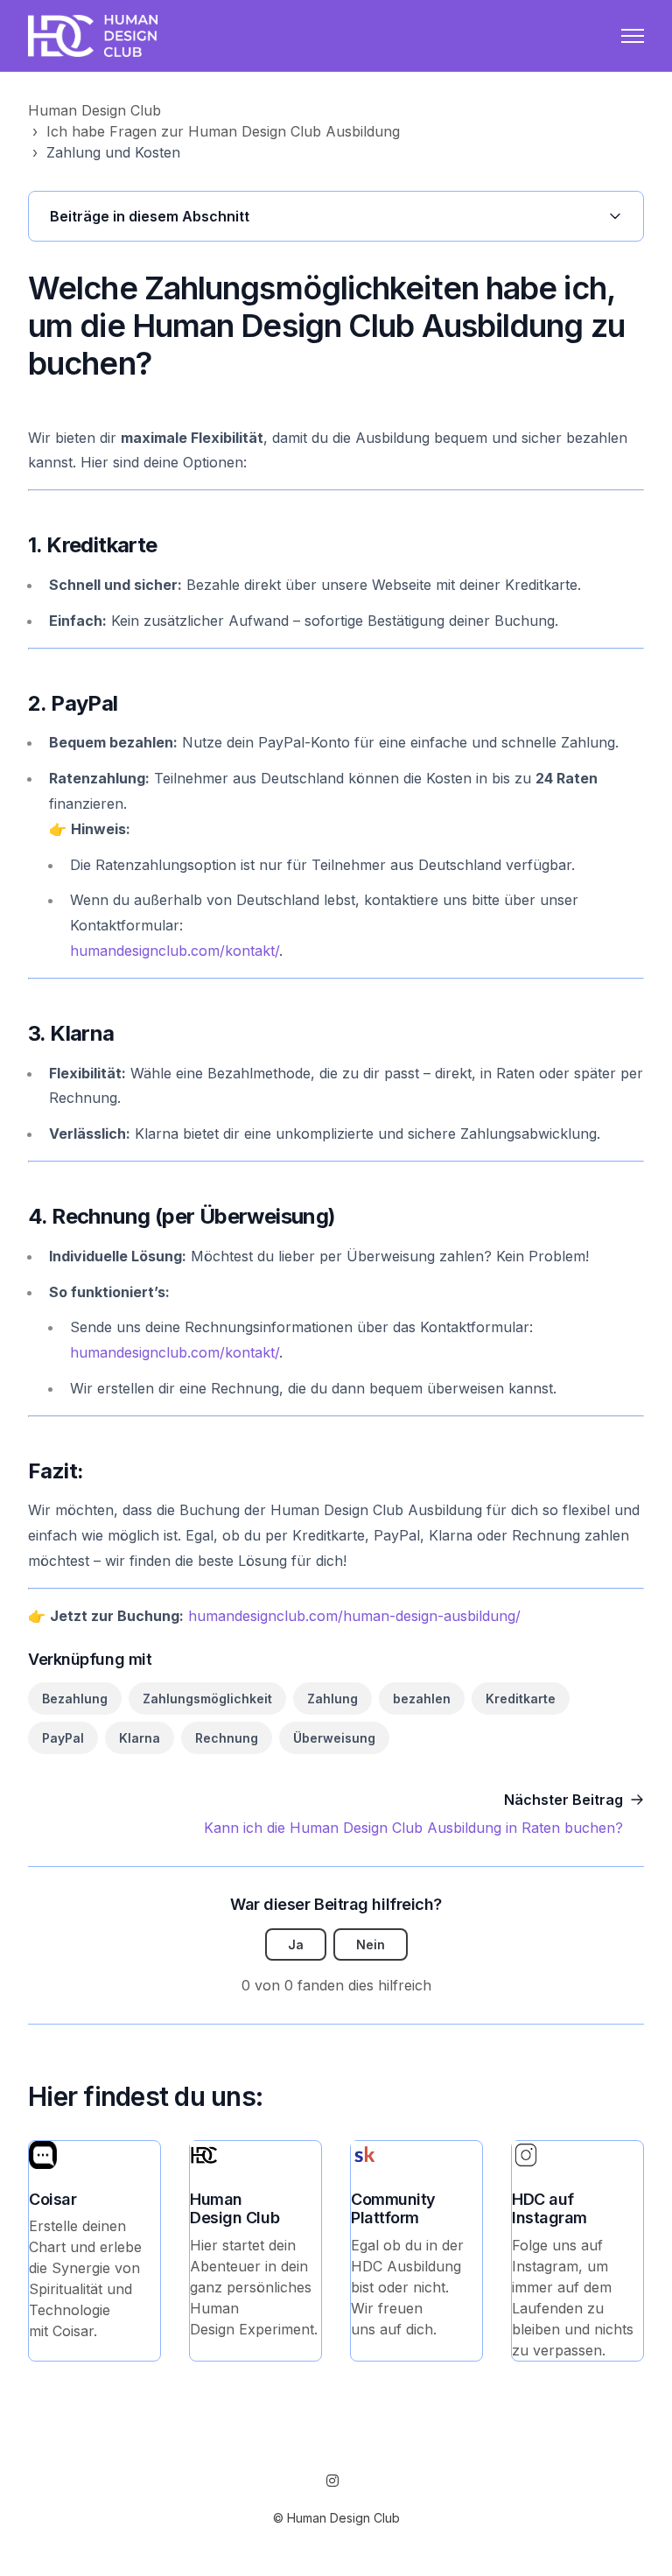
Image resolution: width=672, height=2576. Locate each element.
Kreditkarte (521, 1699)
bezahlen (422, 1699)
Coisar (52, 2199)
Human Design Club (94, 110)
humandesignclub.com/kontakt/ (175, 951)
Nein (371, 1944)
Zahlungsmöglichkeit (207, 1699)
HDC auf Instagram (549, 2209)
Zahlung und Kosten (113, 152)
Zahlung (332, 1699)
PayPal (63, 1738)
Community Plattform (393, 2209)
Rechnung (227, 1738)
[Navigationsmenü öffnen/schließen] (633, 36)
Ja (296, 1944)
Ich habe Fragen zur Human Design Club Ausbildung (223, 131)
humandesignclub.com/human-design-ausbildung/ (354, 1616)
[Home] (93, 36)
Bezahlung (75, 1699)
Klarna (140, 1738)
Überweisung (334, 1738)
